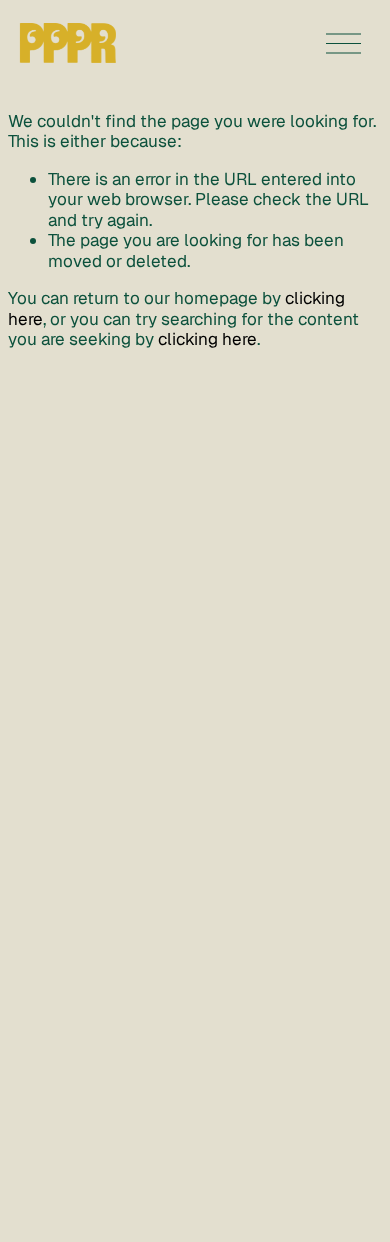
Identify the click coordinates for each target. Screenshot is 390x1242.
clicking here (207, 339)
